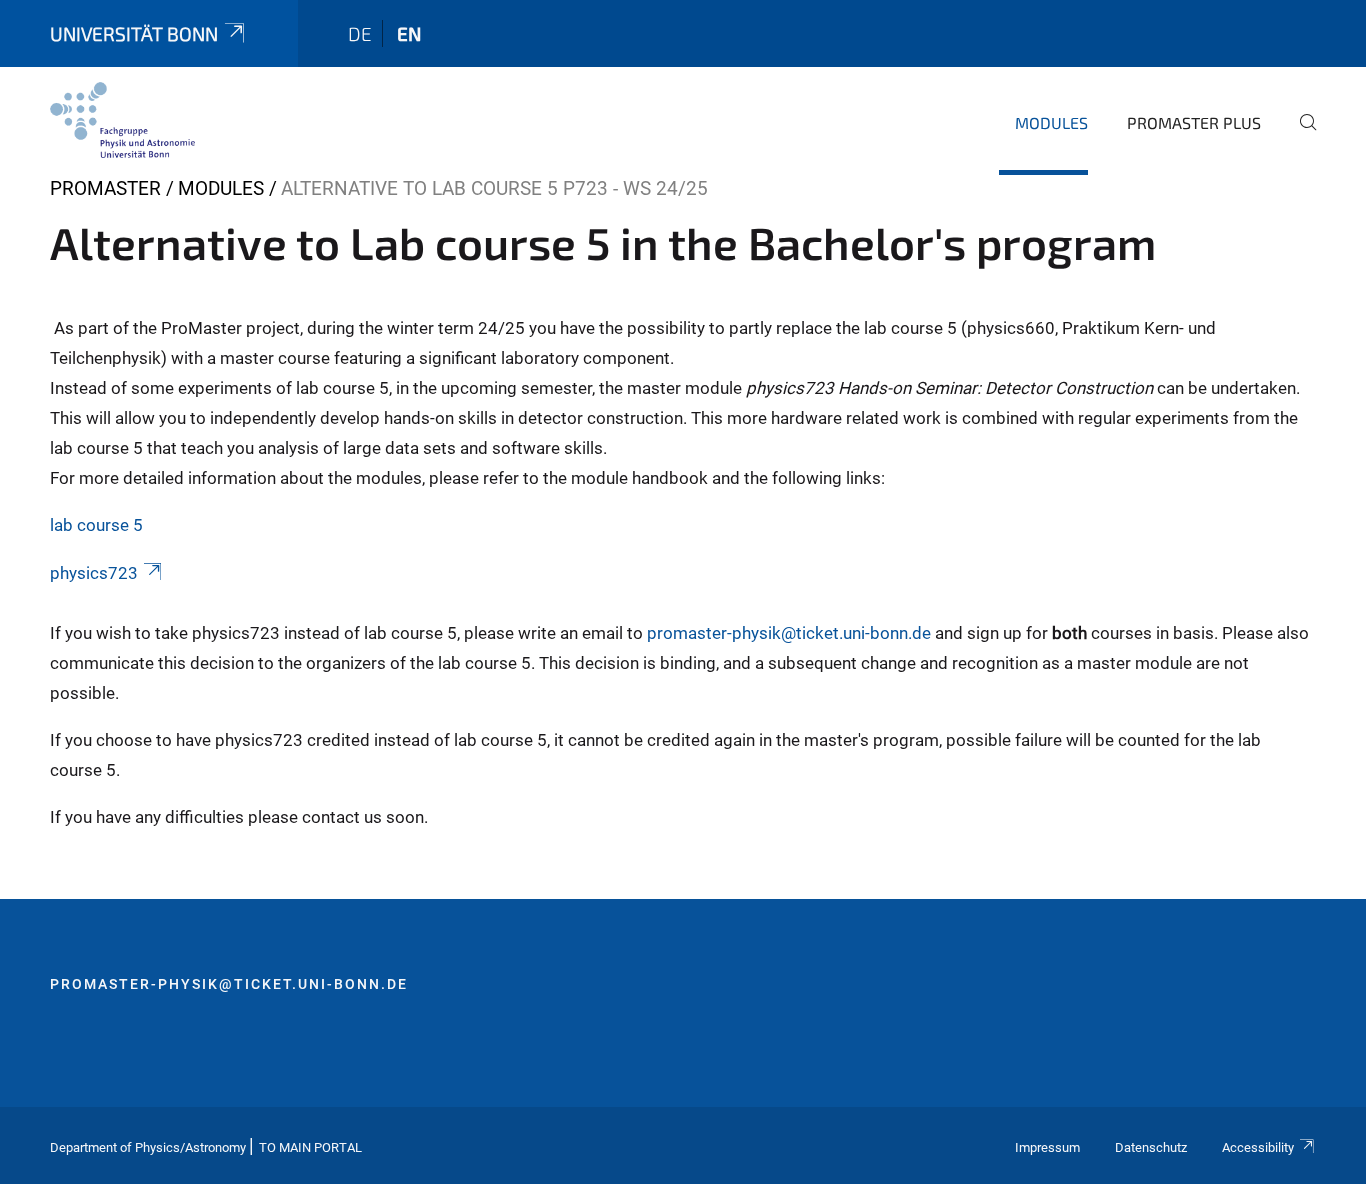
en (409, 33)
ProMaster (105, 188)
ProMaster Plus (1194, 122)
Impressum (1047, 1147)
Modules (1051, 122)
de (360, 33)
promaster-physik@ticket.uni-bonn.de (787, 633)
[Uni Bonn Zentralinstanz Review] (122, 120)
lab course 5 (96, 525)
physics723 (94, 573)
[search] (1300, 136)
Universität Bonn (134, 33)
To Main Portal (310, 1147)
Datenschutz (1151, 1147)
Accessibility (1258, 1147)
